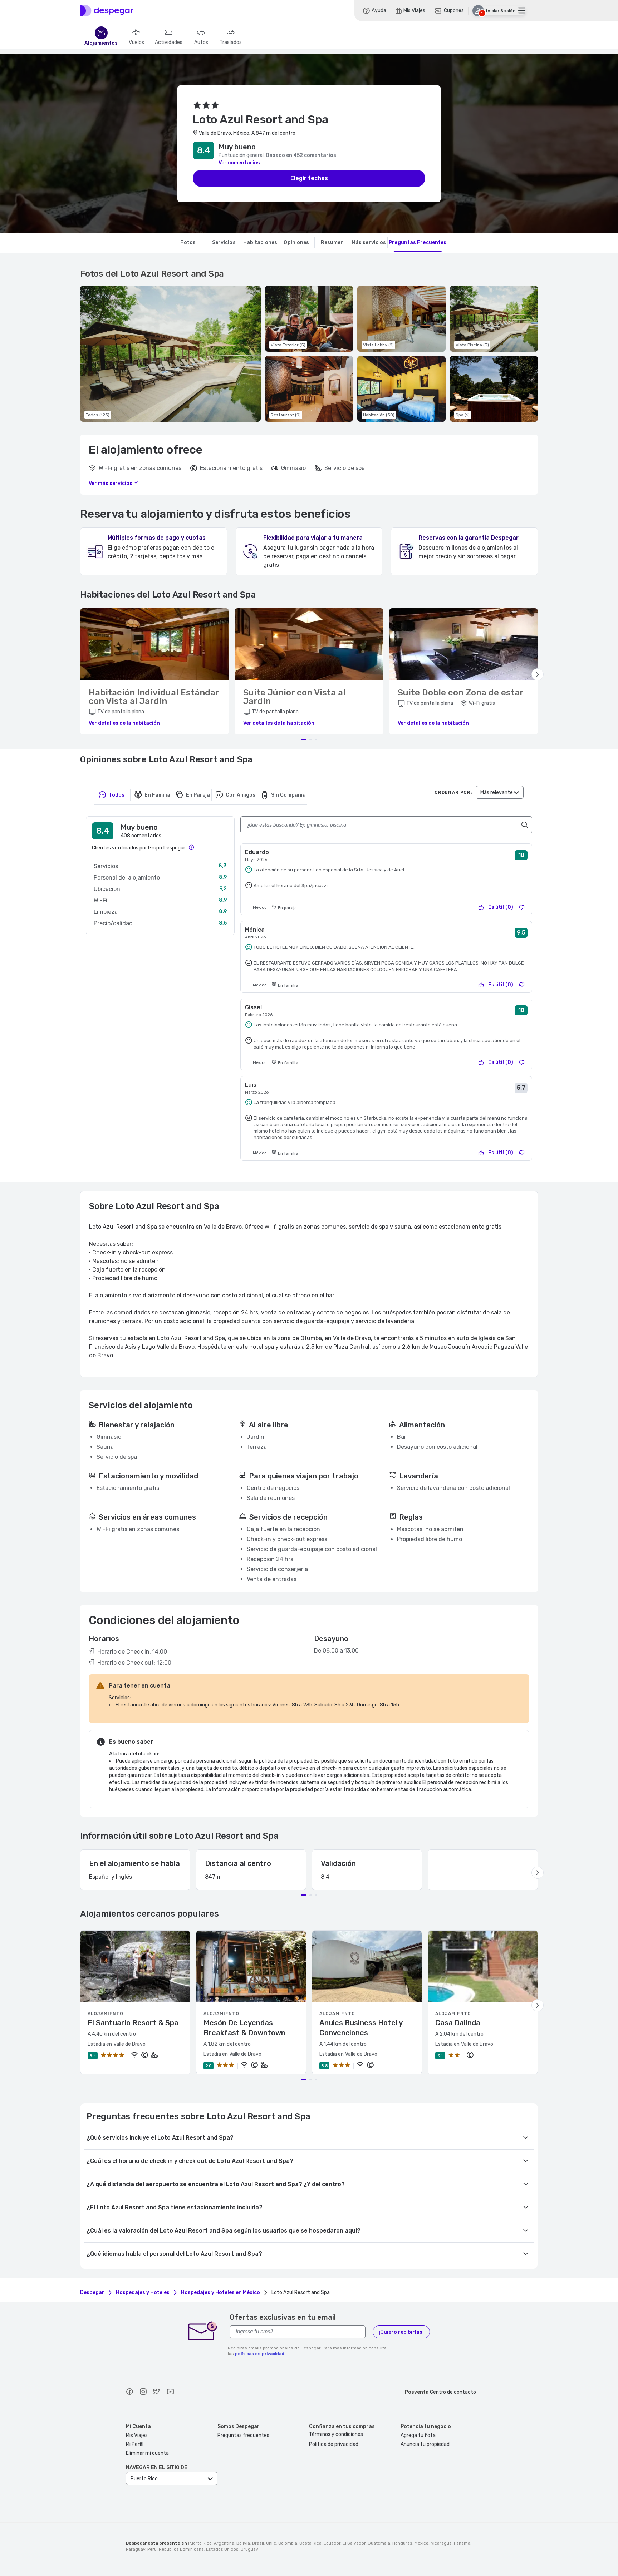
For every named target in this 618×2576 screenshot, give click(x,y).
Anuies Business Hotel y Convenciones (361, 2028)
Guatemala (379, 2543)
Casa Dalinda (458, 2023)
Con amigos (241, 795)
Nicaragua (441, 2543)
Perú (152, 2549)
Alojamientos (101, 43)
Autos (201, 43)
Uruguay (249, 2549)
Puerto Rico (200, 2543)
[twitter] (157, 2393)
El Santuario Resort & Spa (133, 2023)
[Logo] (107, 11)
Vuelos (136, 43)
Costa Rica (310, 2543)
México (421, 2543)
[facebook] (129, 2393)
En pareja (198, 795)
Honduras (402, 2543)
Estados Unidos (222, 2549)
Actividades (169, 43)
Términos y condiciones (336, 2434)
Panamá (462, 2543)
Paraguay (136, 2549)
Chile (271, 2543)
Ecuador (332, 2543)
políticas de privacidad (260, 2354)
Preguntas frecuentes (243, 2435)
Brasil (258, 2543)
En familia (157, 795)
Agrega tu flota (418, 2435)
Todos (117, 795)
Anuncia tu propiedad (425, 2444)
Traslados (231, 43)
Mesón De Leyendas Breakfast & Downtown (244, 2028)
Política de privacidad (334, 2444)
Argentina (224, 2543)
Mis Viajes (137, 2435)
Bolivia (243, 2543)
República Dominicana (181, 2549)
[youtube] (170, 2393)
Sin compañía (288, 795)
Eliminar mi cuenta (147, 2453)
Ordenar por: (453, 792)
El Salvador (354, 2543)
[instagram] (143, 2393)
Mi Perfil (135, 2444)
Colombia (288, 2543)
